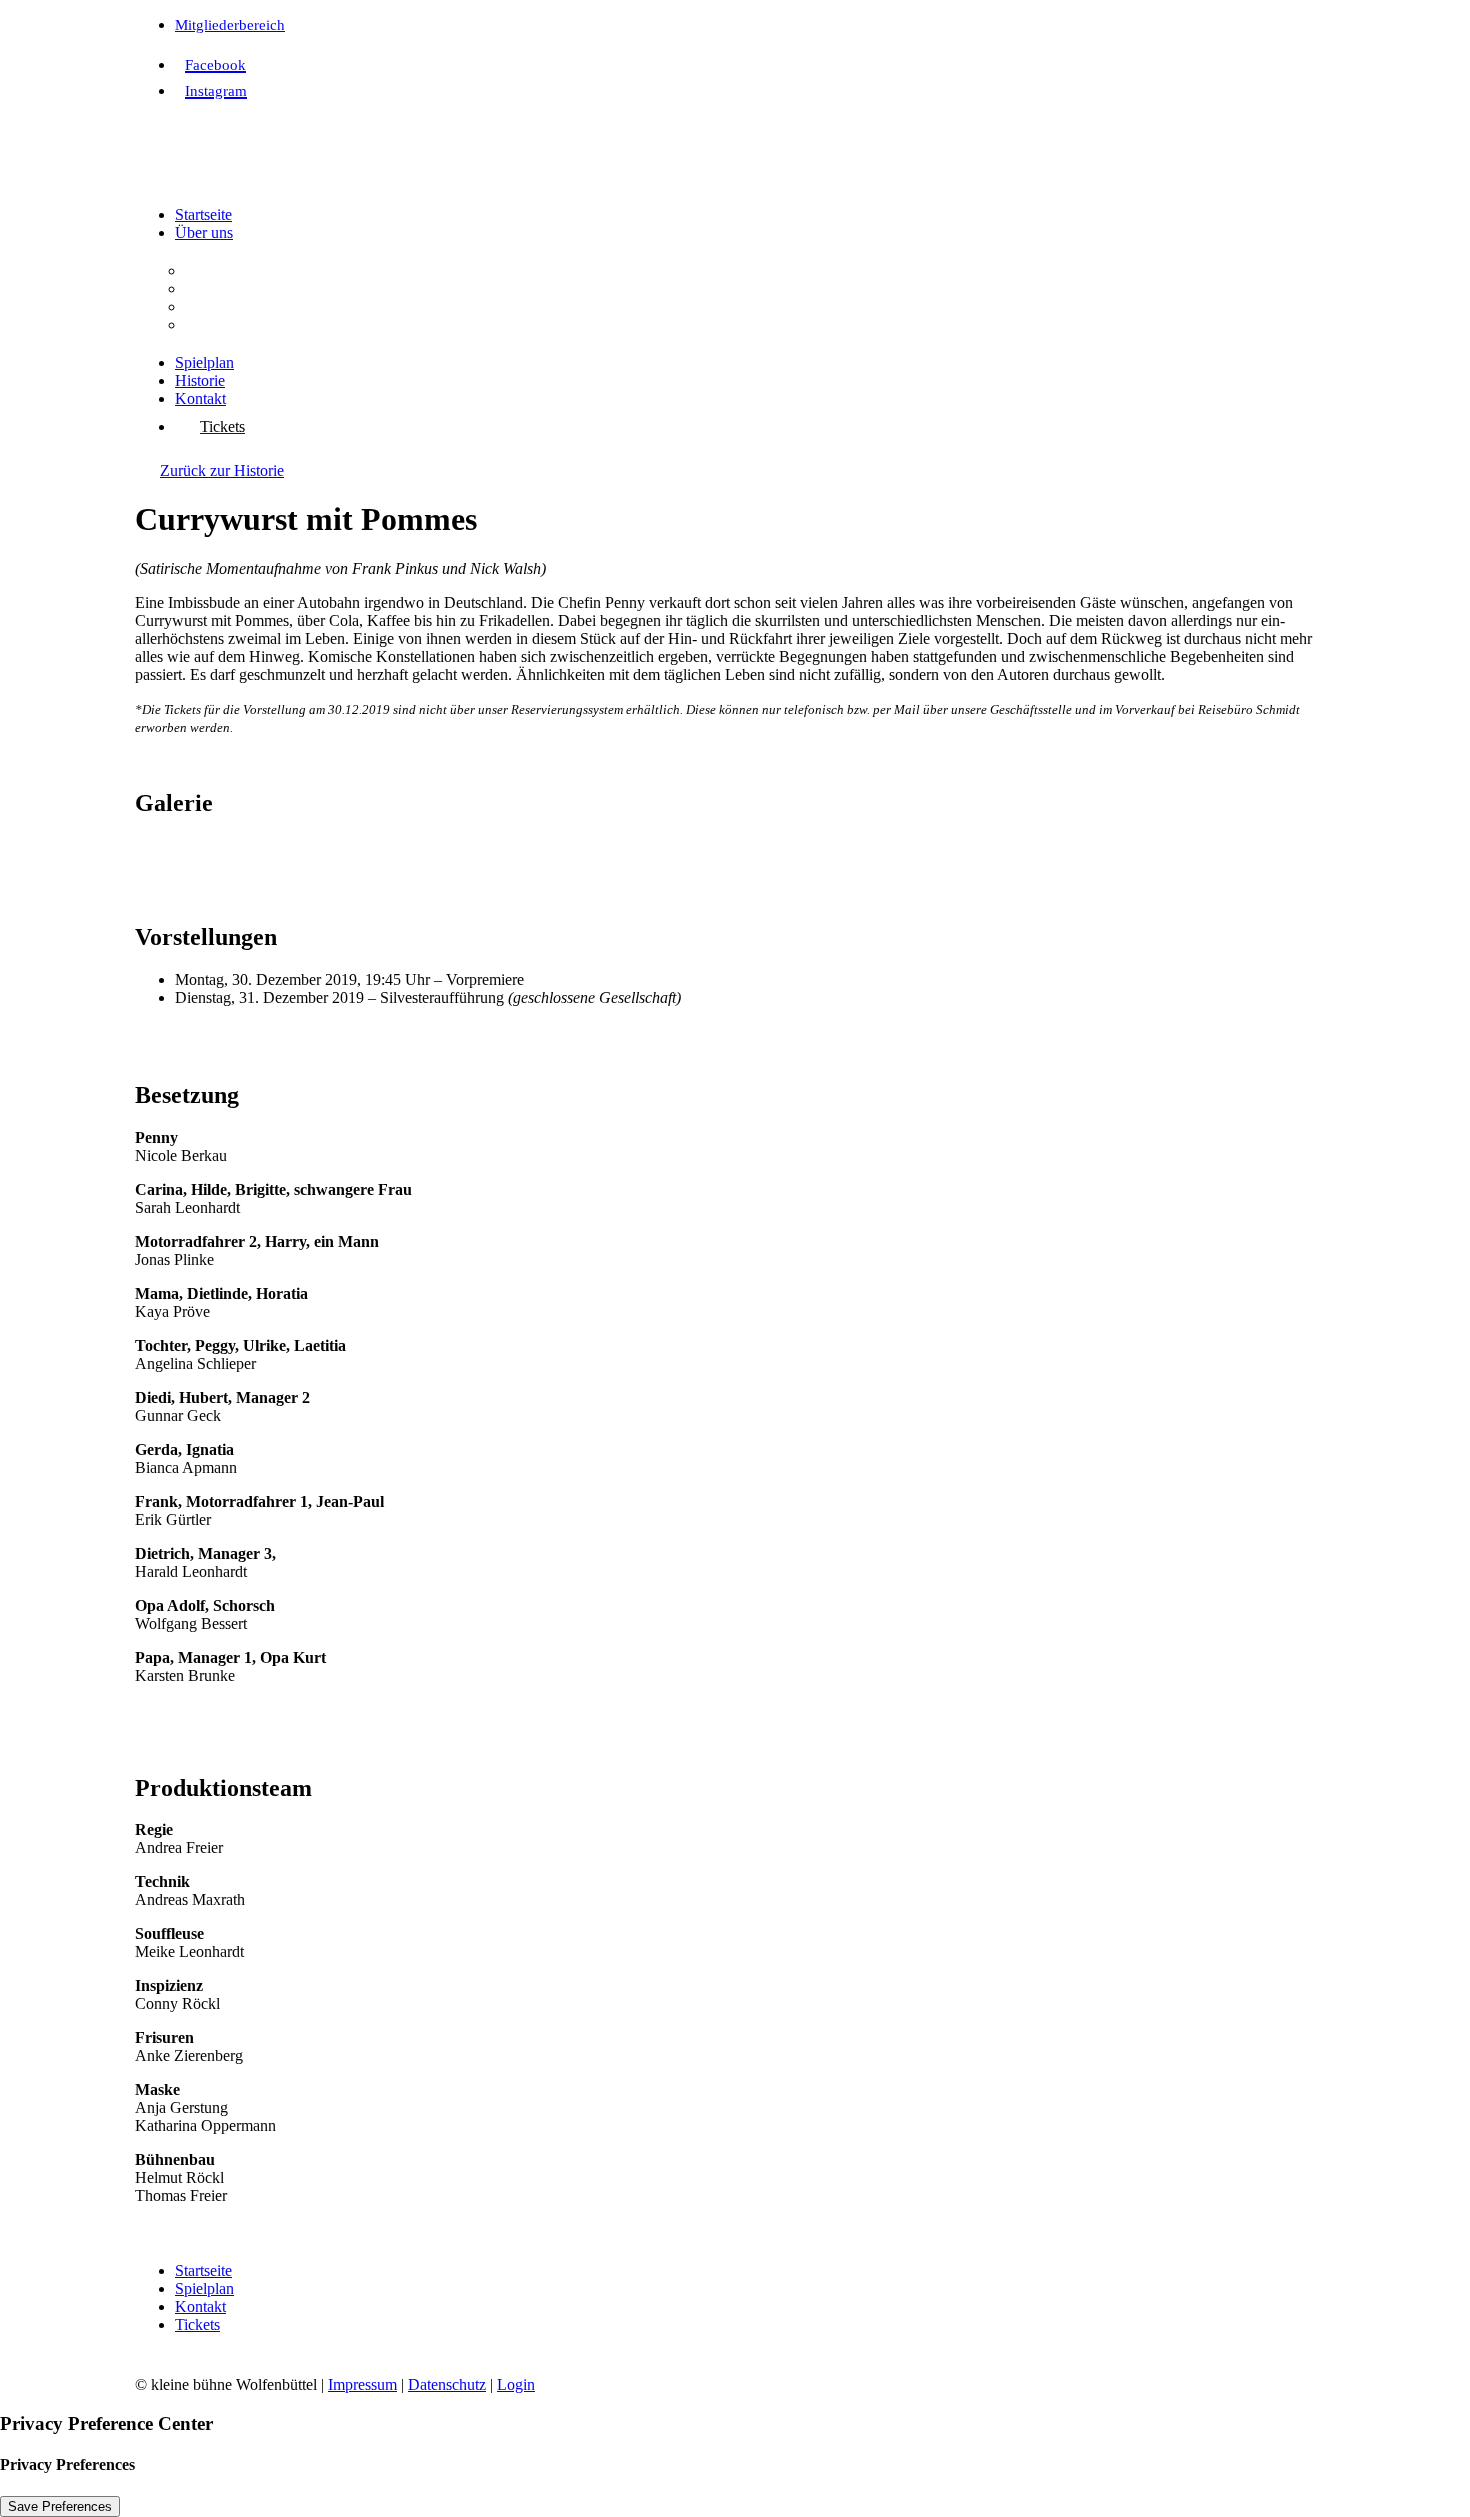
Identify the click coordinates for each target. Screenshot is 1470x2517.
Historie (200, 380)
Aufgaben (216, 288)
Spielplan (204, 362)
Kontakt (200, 398)
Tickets (197, 2324)
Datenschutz (447, 2384)
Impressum (362, 2384)
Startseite (203, 214)
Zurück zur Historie (222, 470)
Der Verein (219, 270)
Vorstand (213, 306)
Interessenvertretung (248, 324)
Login (516, 2384)
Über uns (204, 232)
